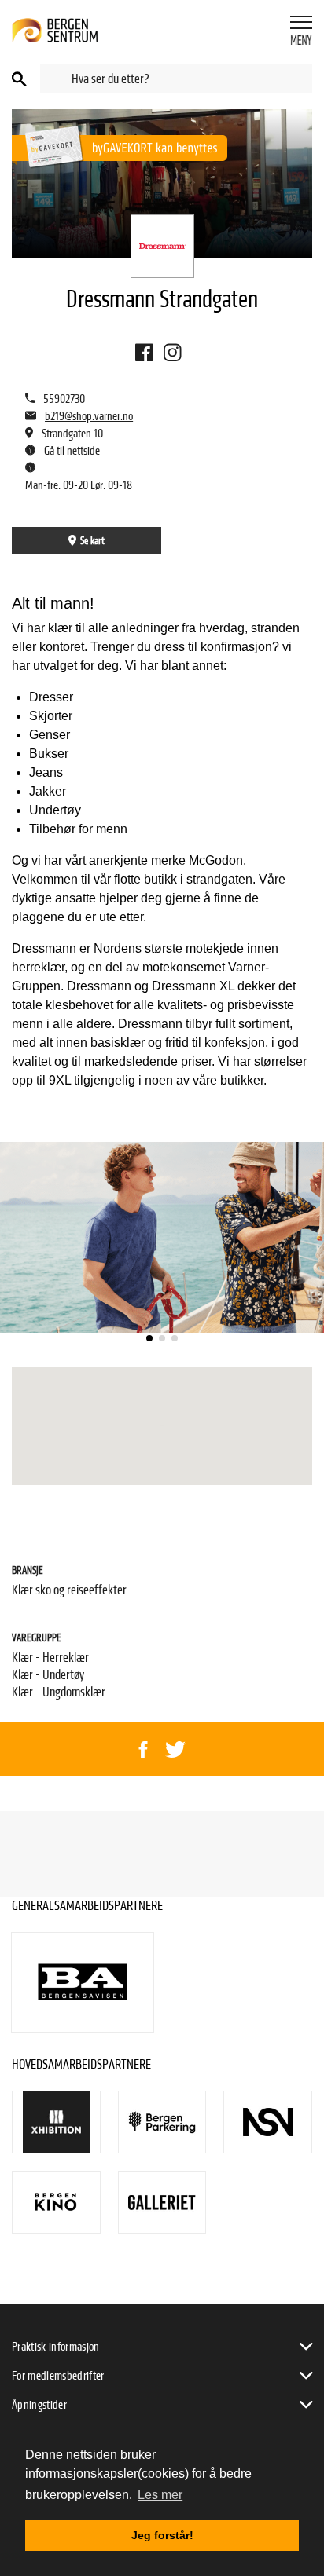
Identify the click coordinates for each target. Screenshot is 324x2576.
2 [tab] (162, 1338)
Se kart (92, 541)
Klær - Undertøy (48, 1675)
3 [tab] (175, 1338)
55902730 (64, 399)
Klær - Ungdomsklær (59, 1692)
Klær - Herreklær (50, 1658)
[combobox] (176, 79)
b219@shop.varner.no (89, 416)
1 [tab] (149, 1338)
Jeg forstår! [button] (162, 2535)
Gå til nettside (71, 451)
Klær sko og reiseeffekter (69, 1590)
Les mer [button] (160, 2495)
